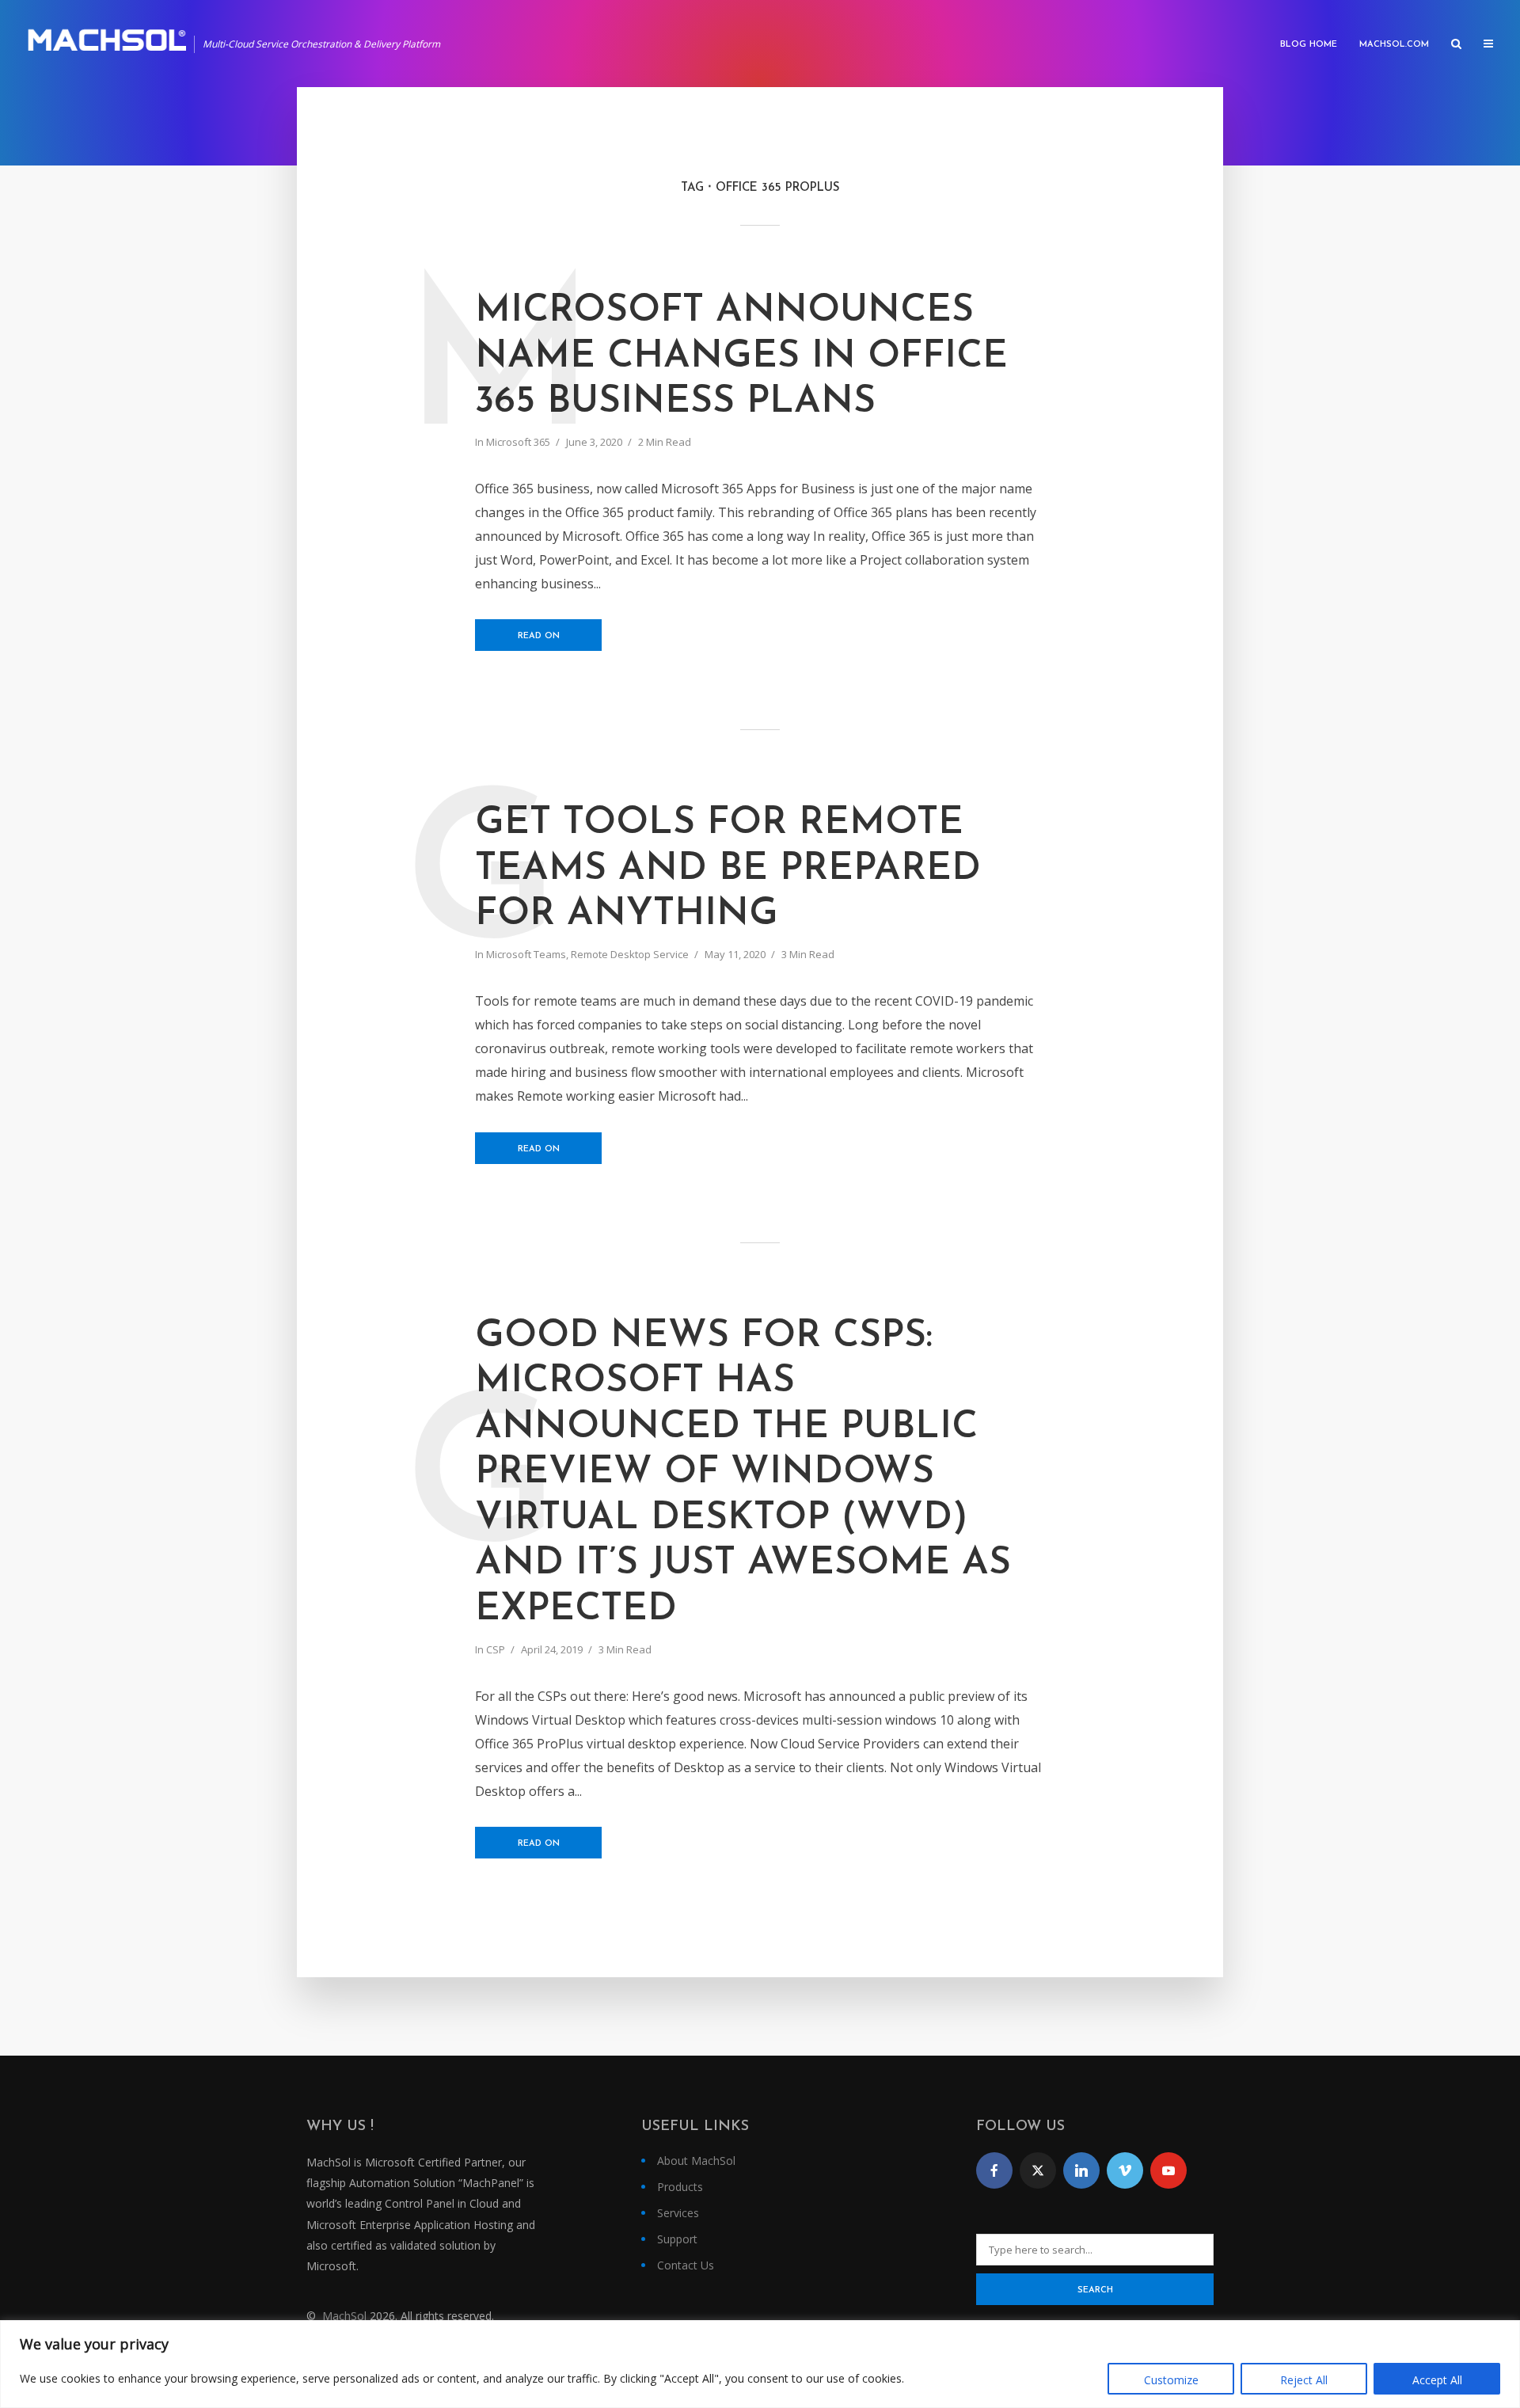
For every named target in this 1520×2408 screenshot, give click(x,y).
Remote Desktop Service (630, 954)
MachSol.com (1394, 45)
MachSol (344, 2316)
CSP (496, 1649)
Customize (1171, 2380)
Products (680, 2187)
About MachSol (696, 2161)
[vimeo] (1125, 2170)
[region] (760, 2364)
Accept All (1437, 2380)
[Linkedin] (1081, 2170)
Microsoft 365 (518, 442)
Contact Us (686, 2265)
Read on (539, 636)
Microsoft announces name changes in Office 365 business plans (741, 357)
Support (677, 2239)
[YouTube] (1168, 2170)
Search (1095, 2290)
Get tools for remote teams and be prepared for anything (728, 869)
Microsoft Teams (526, 954)
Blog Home (1309, 45)
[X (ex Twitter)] (1038, 2170)
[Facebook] (994, 2170)
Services (678, 2213)
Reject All (1304, 2380)
